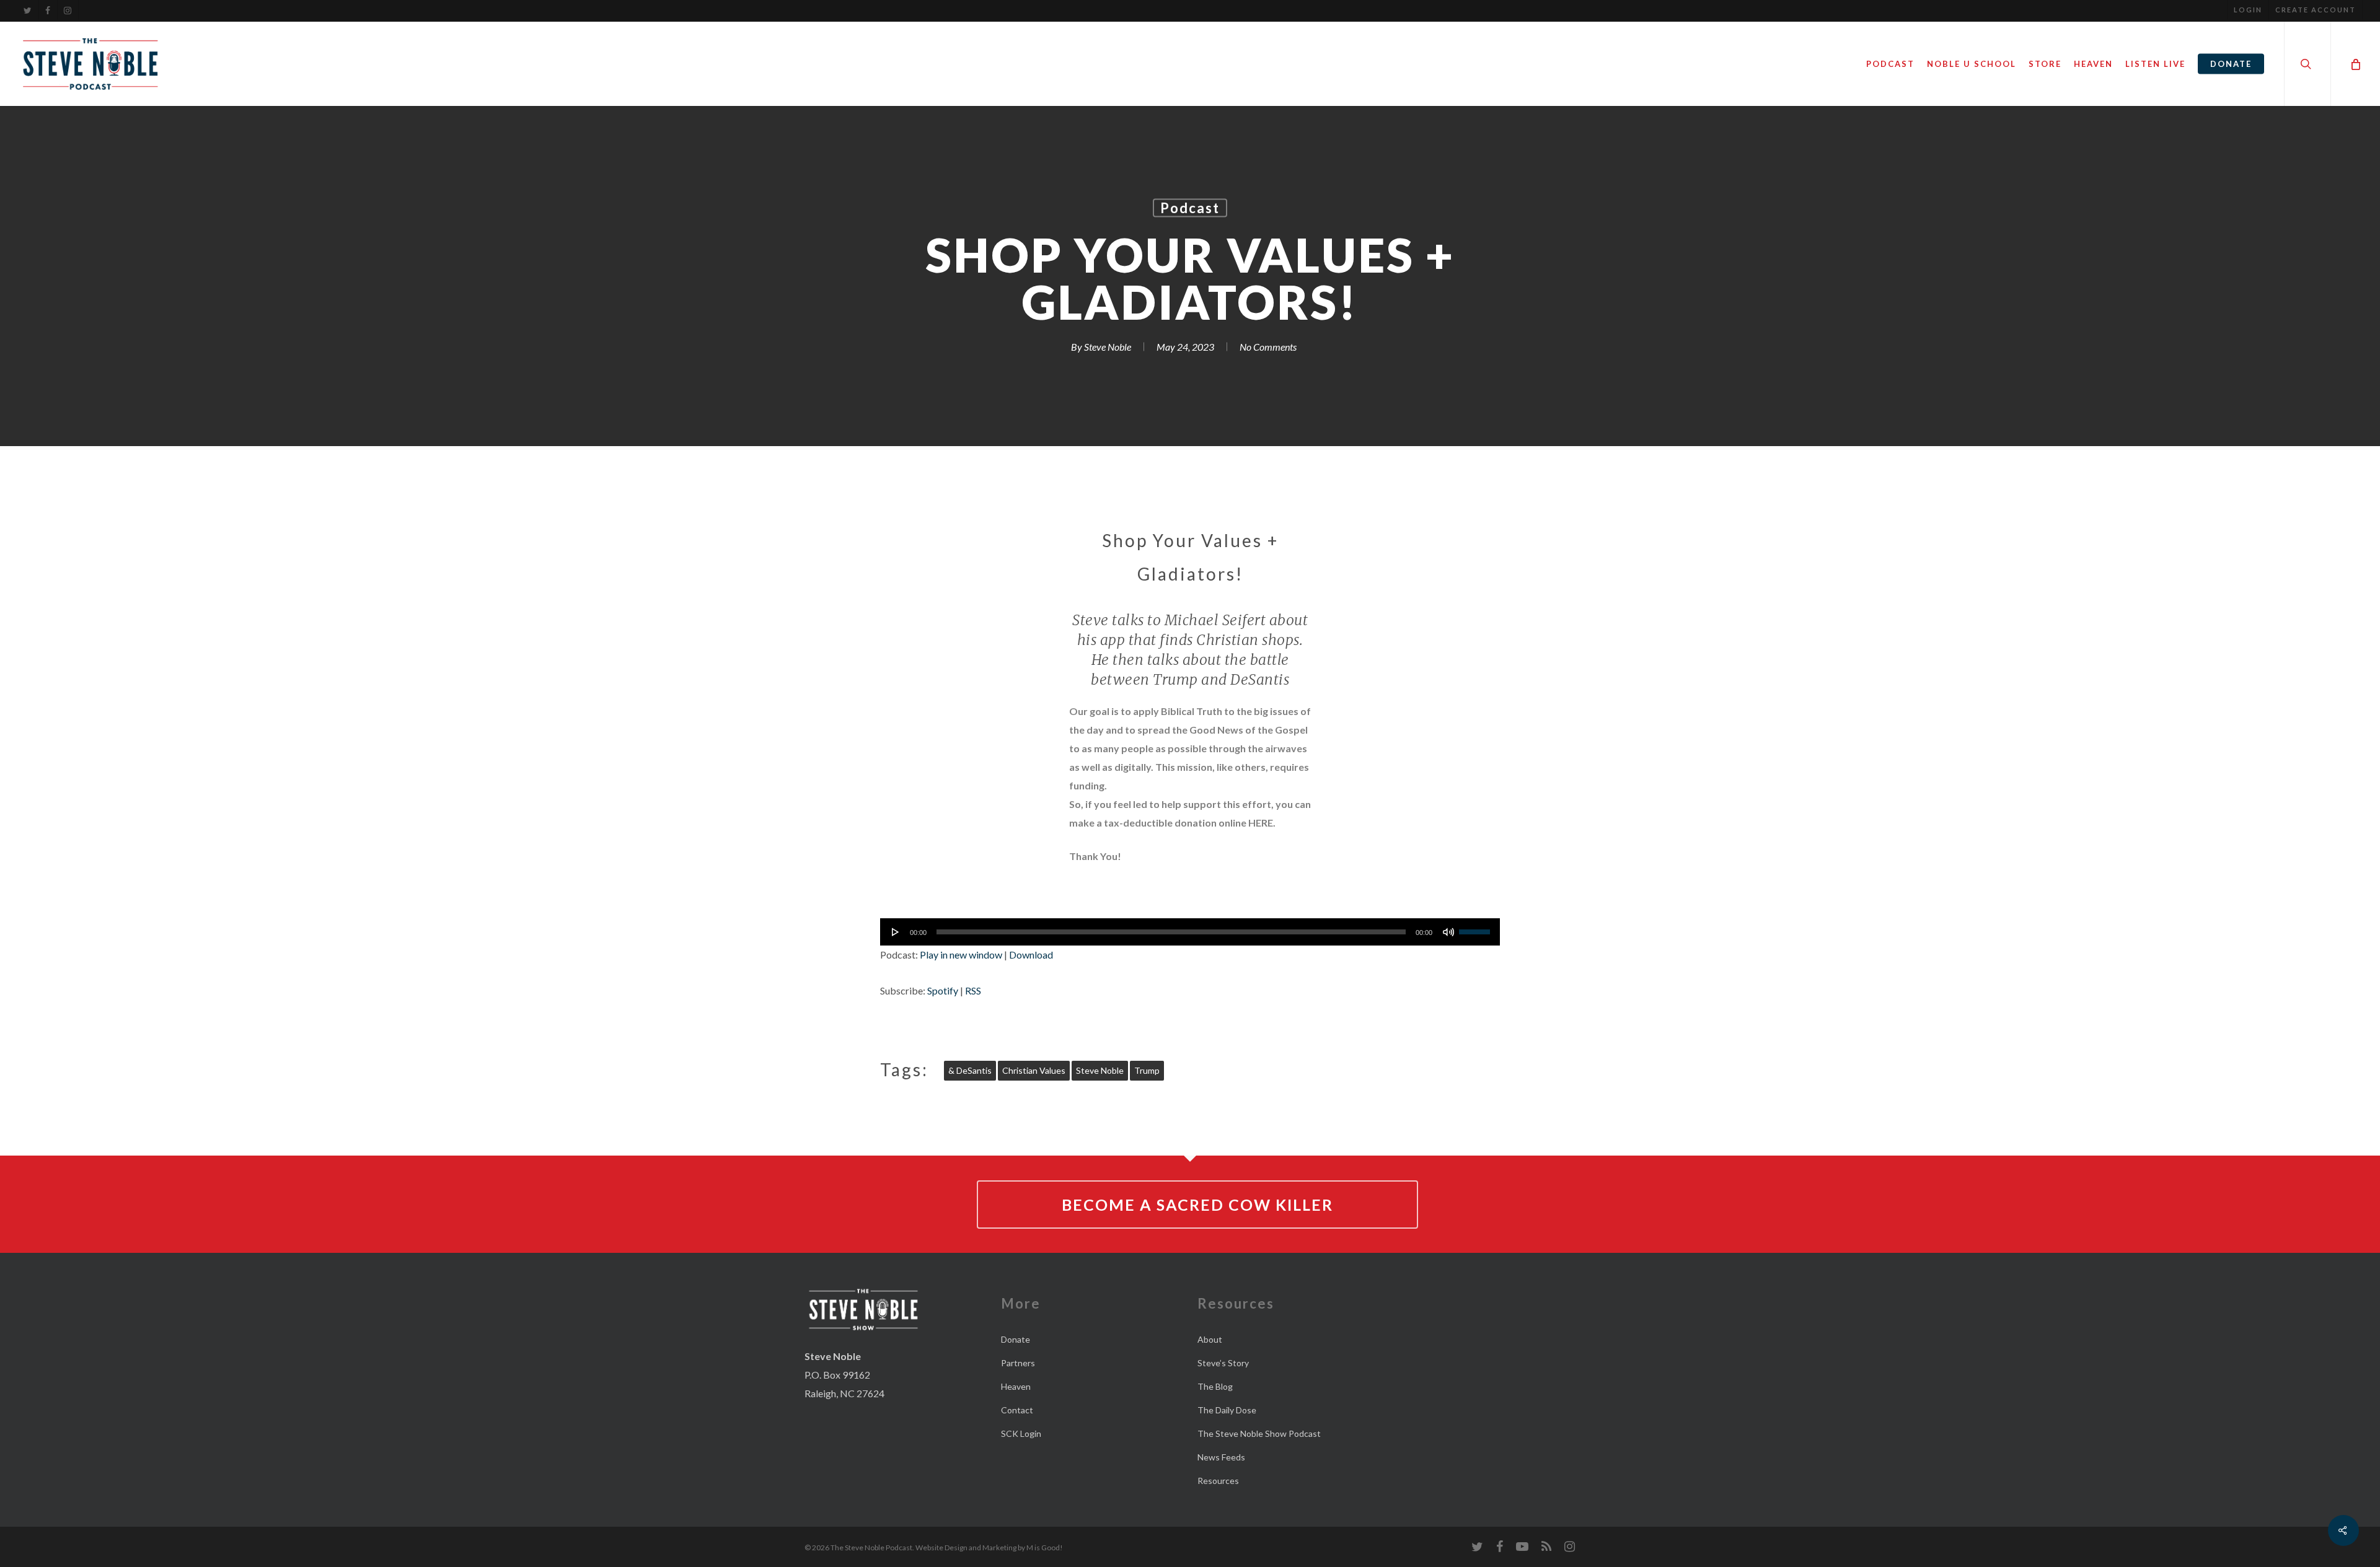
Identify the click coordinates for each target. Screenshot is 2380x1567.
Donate (1016, 1339)
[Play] (896, 932)
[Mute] (1448, 932)
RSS (973, 990)
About (1210, 1339)
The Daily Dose (1227, 1410)
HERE (1261, 823)
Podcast (1190, 208)
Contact (1017, 1410)
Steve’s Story (1223, 1363)
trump (1147, 1070)
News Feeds (1221, 1457)
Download (1031, 955)
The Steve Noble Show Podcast (1259, 1433)
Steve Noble (1108, 347)
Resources (1218, 1481)
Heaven (1016, 1386)
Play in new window (961, 955)
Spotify (943, 990)
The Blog (1215, 1386)
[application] (1190, 932)
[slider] (1476, 928)
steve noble (1100, 1070)
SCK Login (1021, 1433)
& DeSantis (970, 1070)
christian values (1034, 1070)
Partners (1018, 1363)
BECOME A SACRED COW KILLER (1197, 1205)
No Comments (1268, 347)
